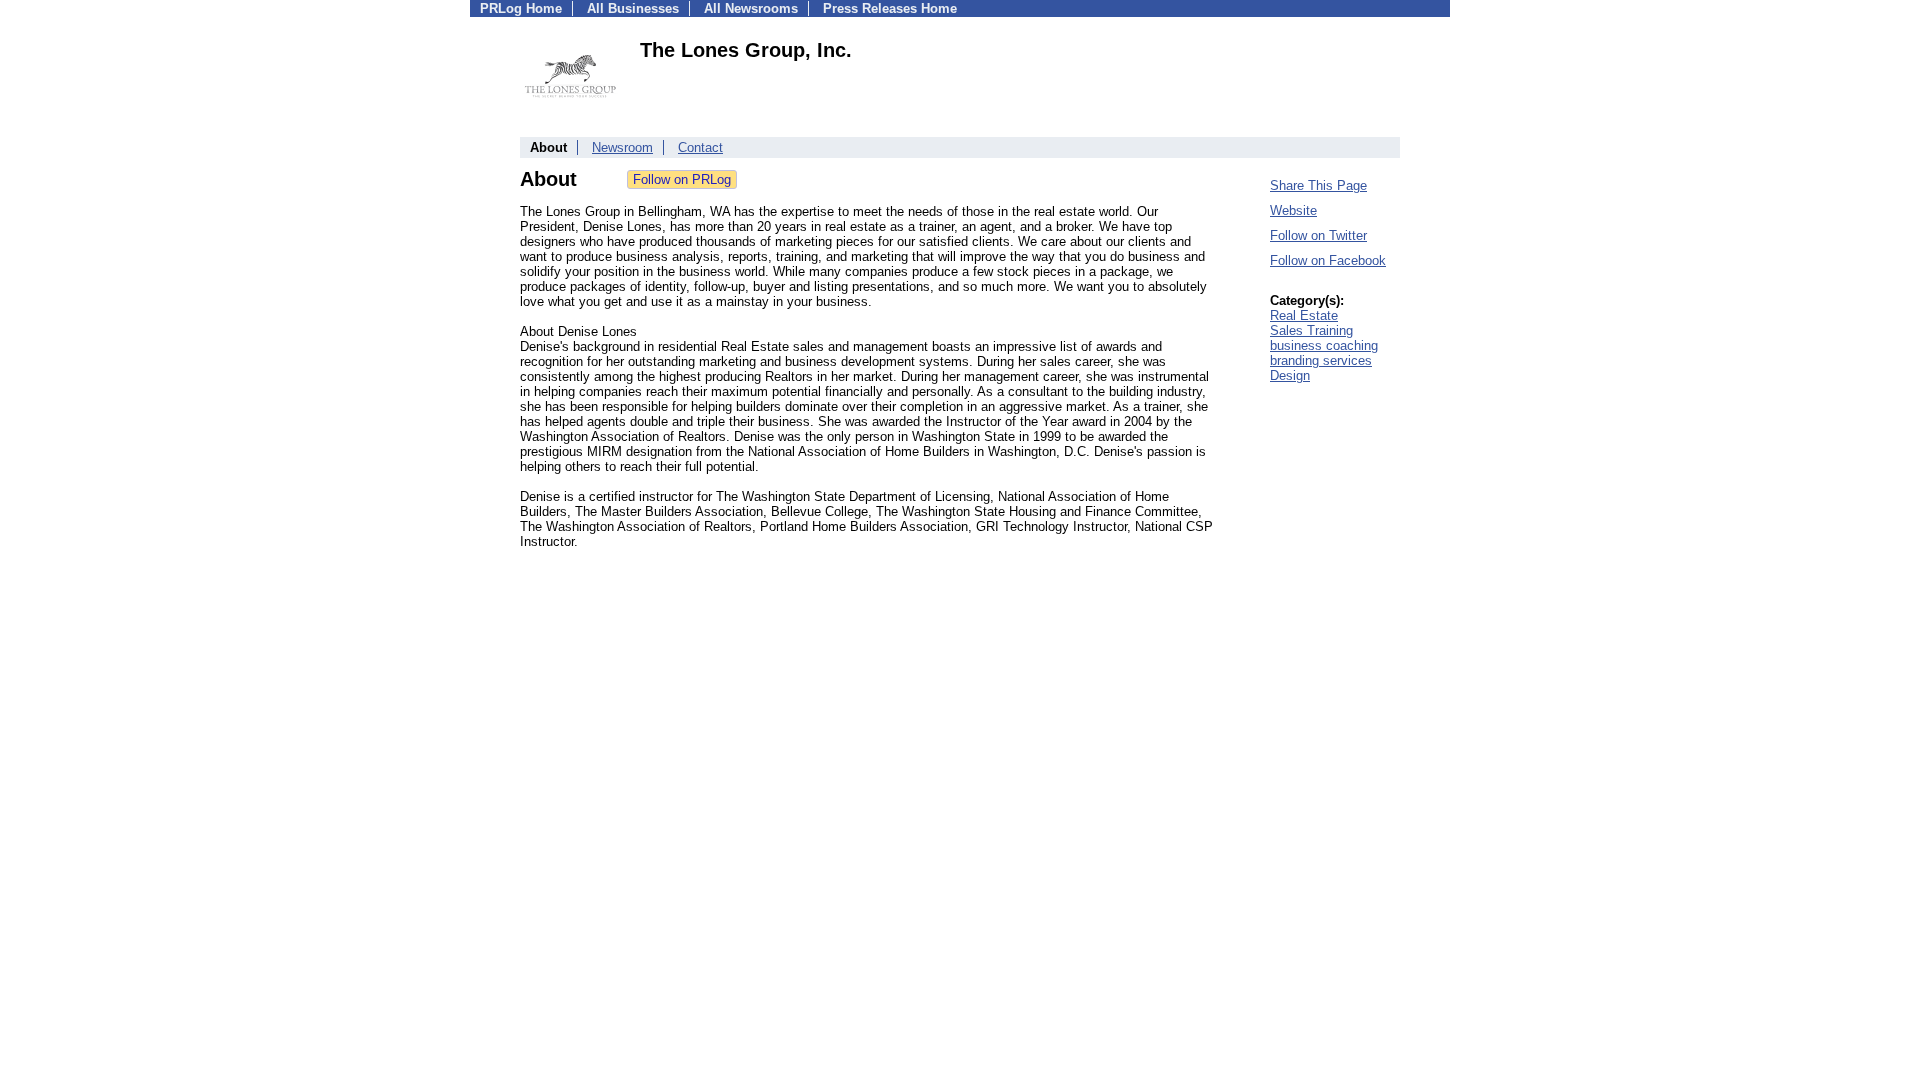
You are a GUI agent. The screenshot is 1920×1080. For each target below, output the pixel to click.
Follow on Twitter (1318, 235)
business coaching (1324, 345)
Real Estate (1304, 315)
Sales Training (1311, 330)
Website (1293, 210)
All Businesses (633, 8)
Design (1290, 375)
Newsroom (622, 147)
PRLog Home (521, 8)
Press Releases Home (890, 8)
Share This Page (1318, 185)
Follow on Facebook (1328, 260)
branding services (1321, 360)
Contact (700, 147)
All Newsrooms (751, 8)
